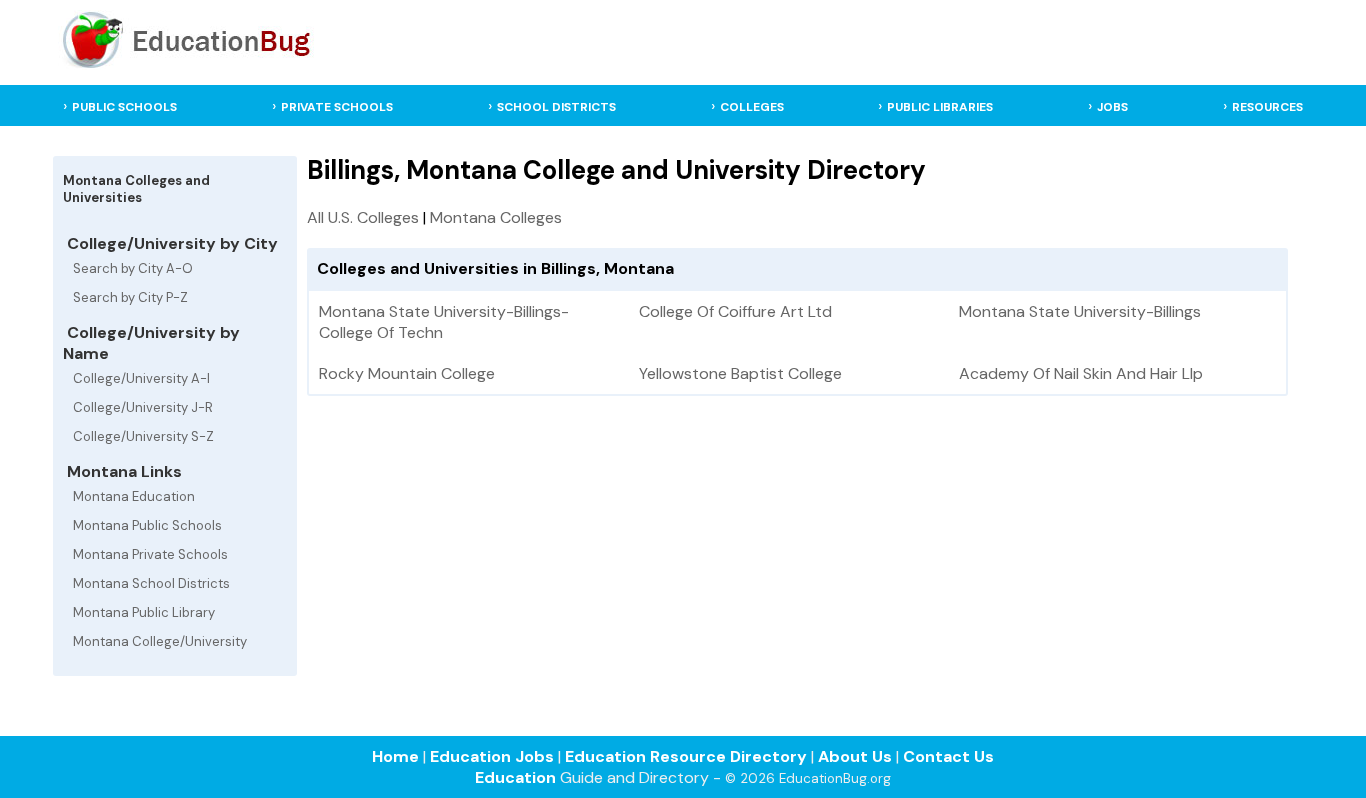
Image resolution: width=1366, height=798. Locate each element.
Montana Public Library (144, 612)
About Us (855, 756)
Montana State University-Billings (1080, 311)
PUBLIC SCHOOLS (124, 107)
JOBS (1112, 107)
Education (515, 777)
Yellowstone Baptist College (740, 373)
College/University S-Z (143, 436)
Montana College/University (160, 641)
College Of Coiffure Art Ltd (735, 311)
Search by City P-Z (130, 297)
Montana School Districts (151, 583)
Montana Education (134, 496)
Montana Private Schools (150, 554)
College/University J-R (143, 407)
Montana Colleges (496, 217)
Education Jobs (492, 756)
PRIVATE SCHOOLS (337, 107)
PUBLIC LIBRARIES (940, 107)
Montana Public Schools (147, 525)
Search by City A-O (133, 268)
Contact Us (948, 756)
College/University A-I (141, 378)
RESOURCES (1267, 107)
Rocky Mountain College (407, 373)
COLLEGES (752, 107)
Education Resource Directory (686, 756)
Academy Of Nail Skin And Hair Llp (1081, 373)
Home (395, 756)
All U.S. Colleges (363, 217)
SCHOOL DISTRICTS (556, 107)
